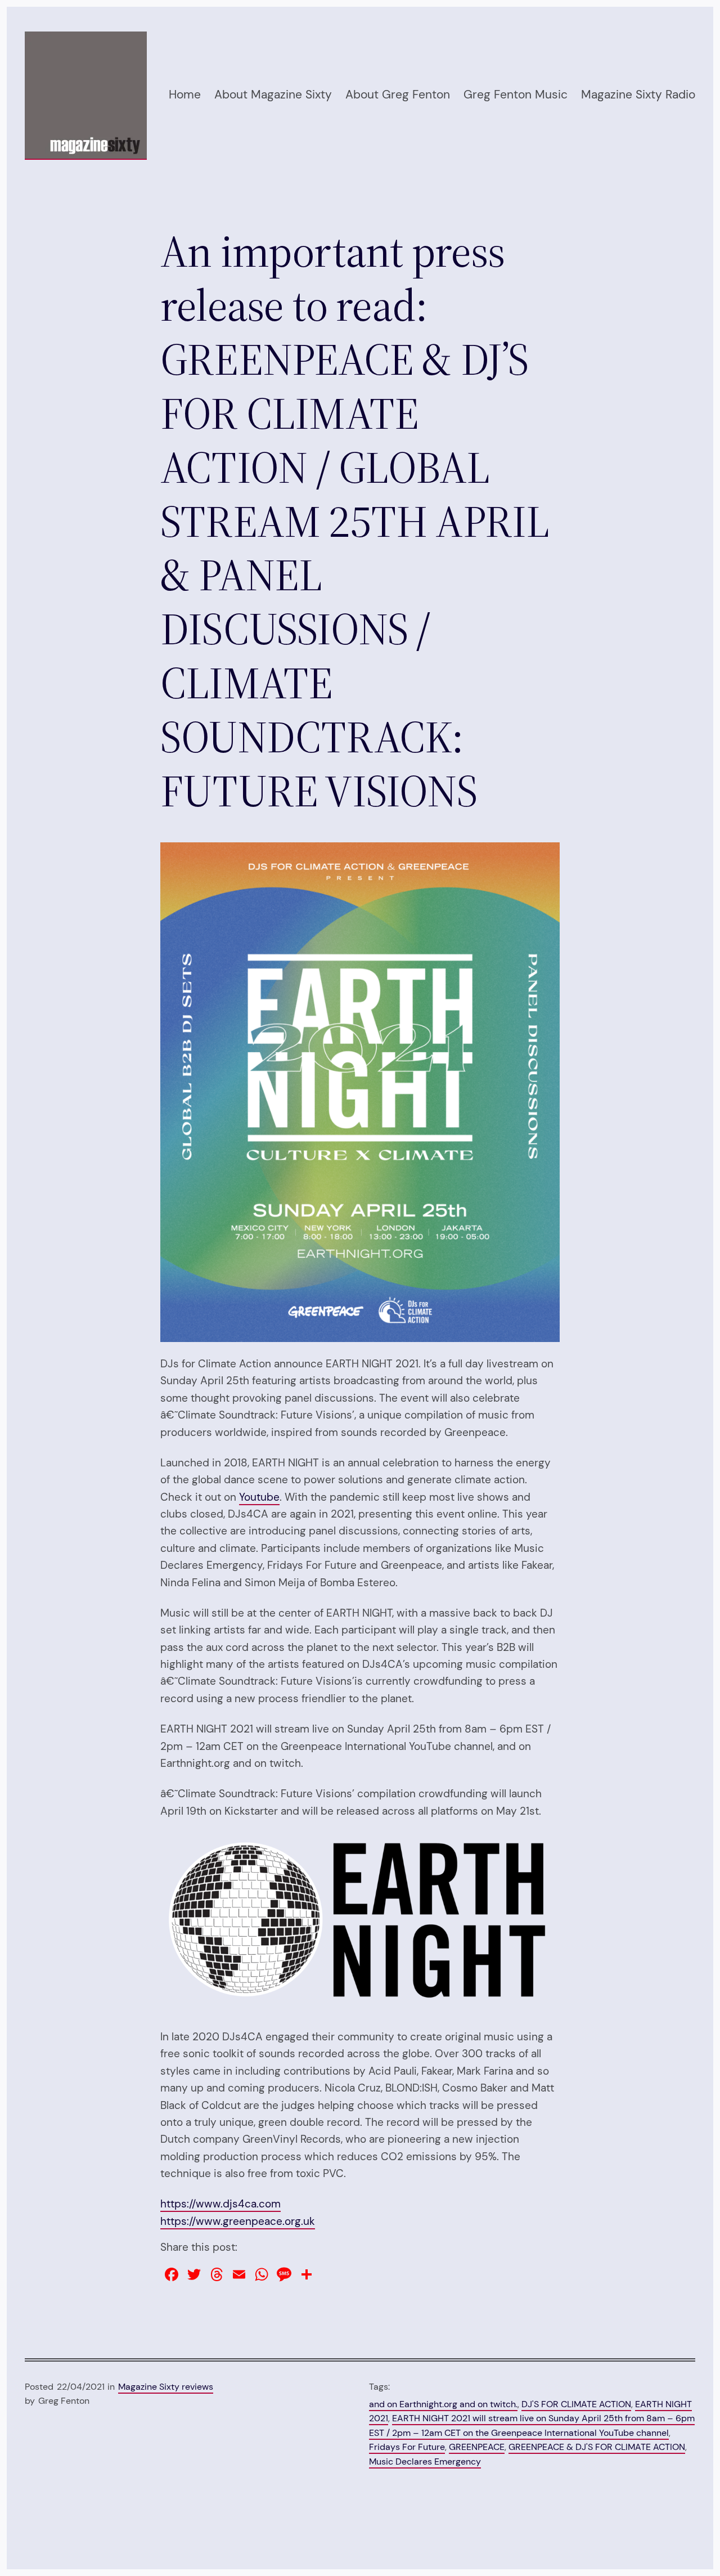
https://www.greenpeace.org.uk (238, 2221)
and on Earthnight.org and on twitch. (443, 2404)
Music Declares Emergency (425, 2461)
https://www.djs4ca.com (220, 2204)
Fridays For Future (407, 2447)
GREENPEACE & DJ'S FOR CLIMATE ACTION (597, 2447)
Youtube (259, 1497)
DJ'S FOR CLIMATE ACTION (576, 2404)
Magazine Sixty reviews (166, 2387)
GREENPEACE (477, 2447)
